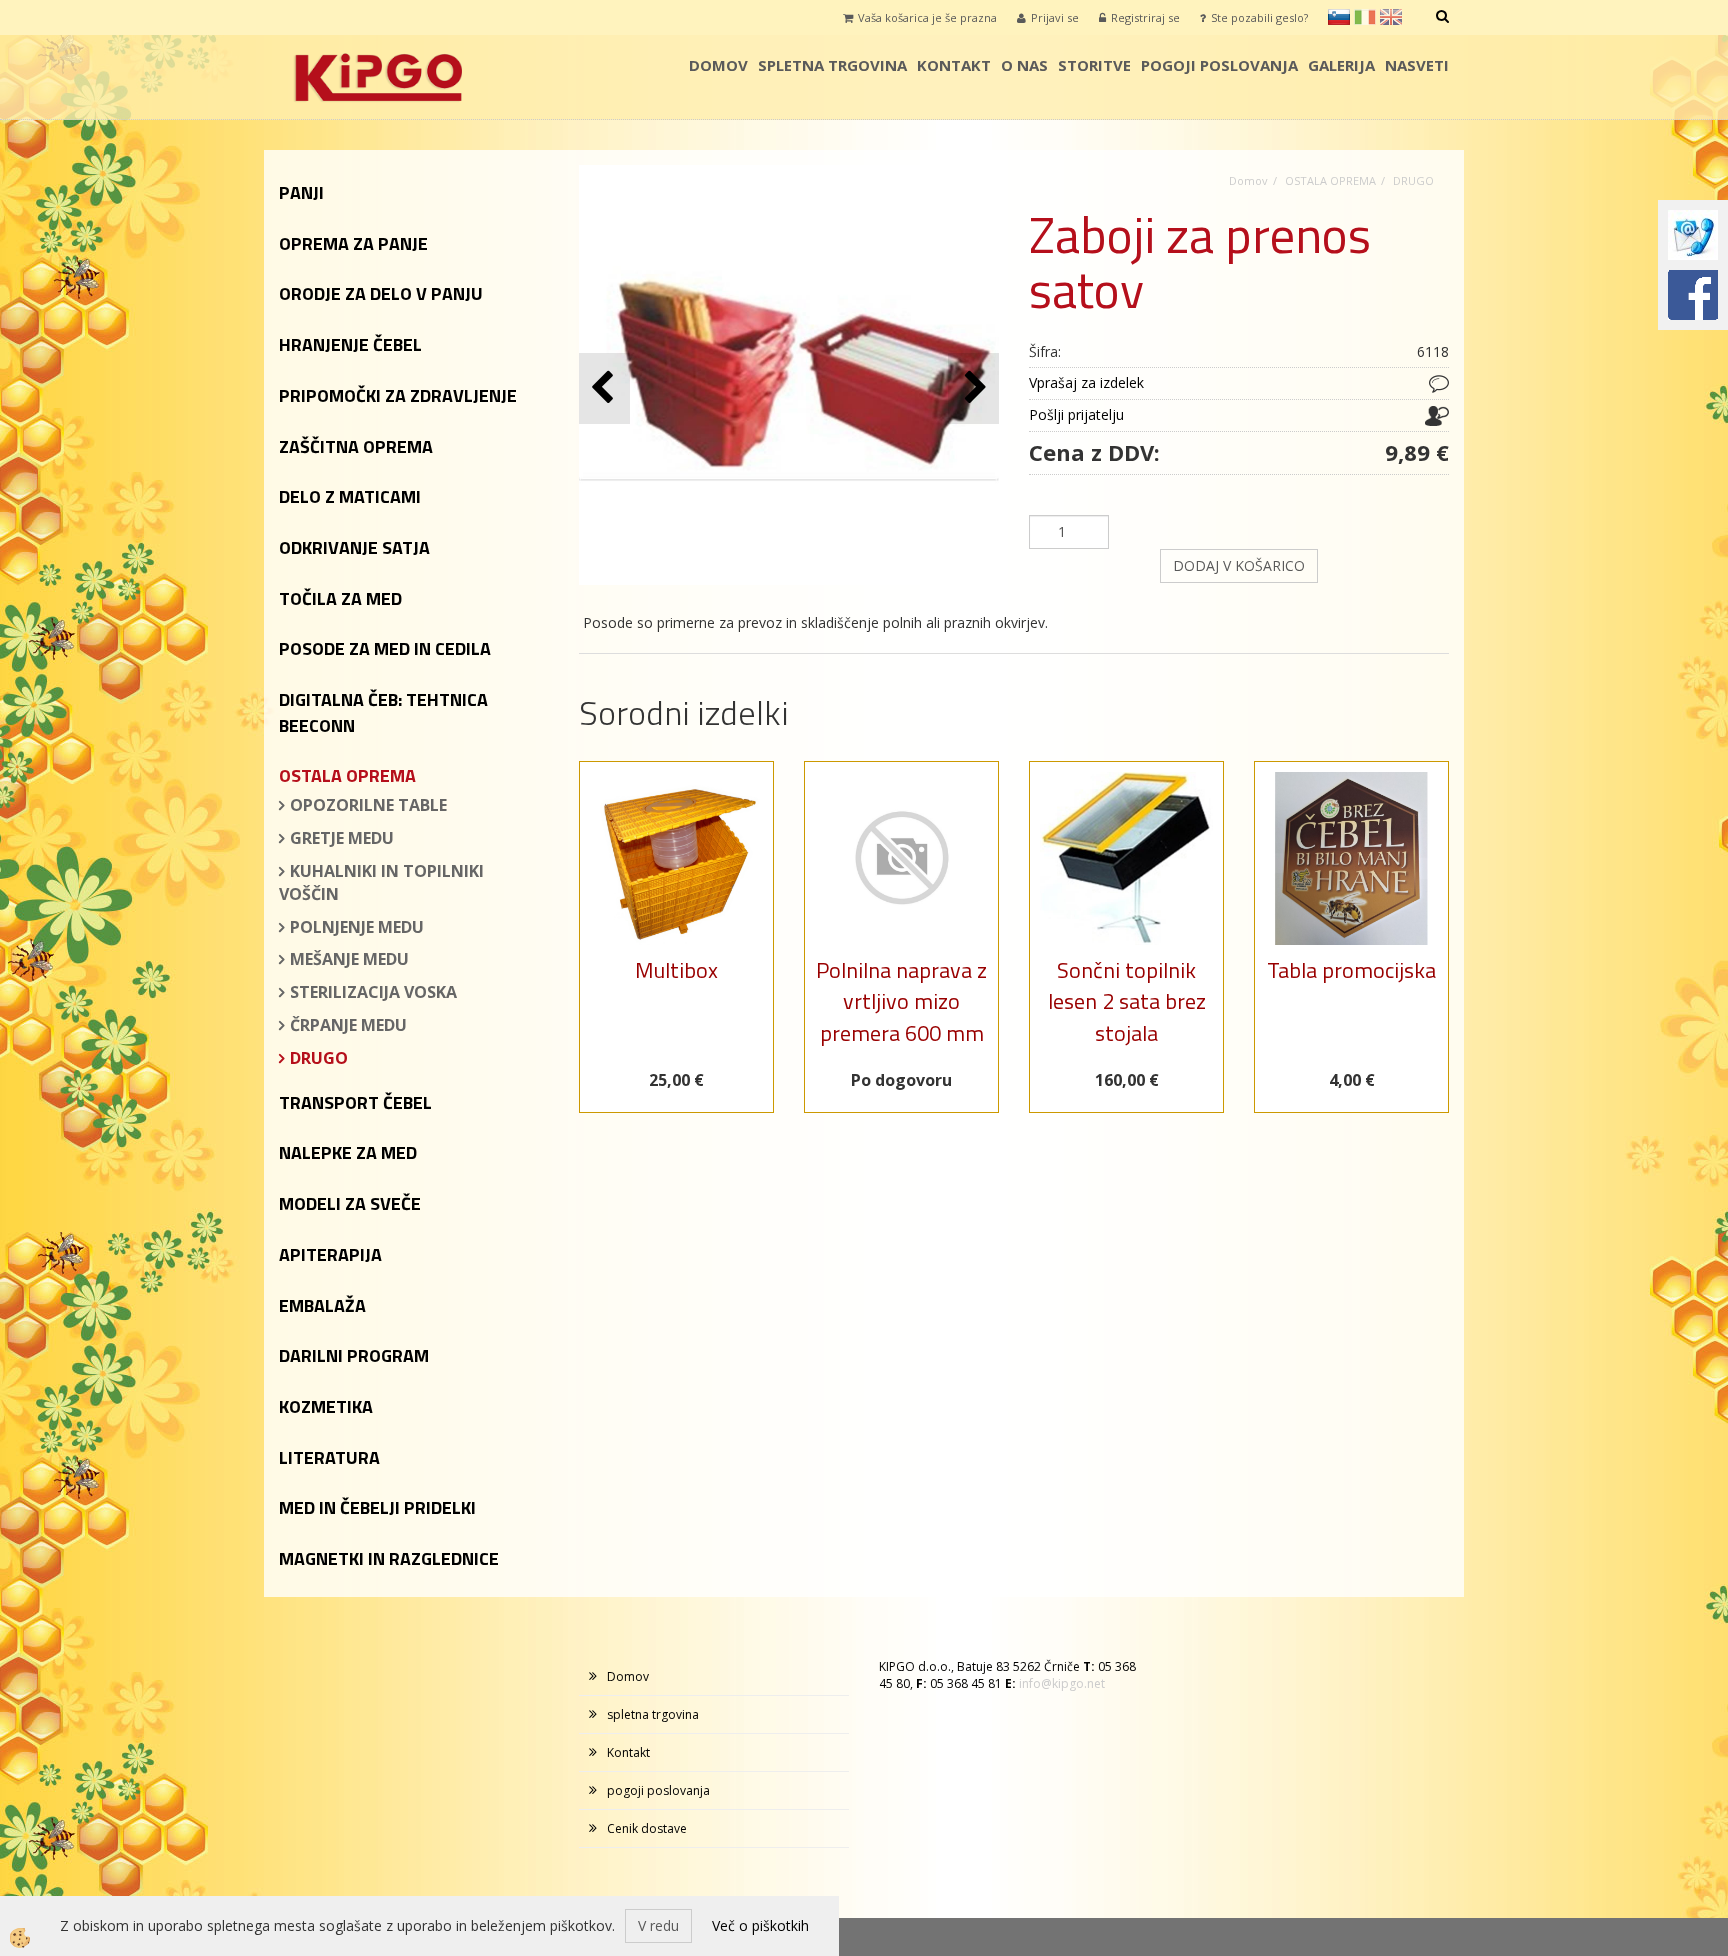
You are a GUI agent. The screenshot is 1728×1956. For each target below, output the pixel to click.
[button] (973, 388)
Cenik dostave (647, 1828)
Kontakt (954, 65)
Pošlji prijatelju (1076, 414)
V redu (658, 1925)
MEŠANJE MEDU (349, 959)
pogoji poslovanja (1219, 65)
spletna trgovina (832, 65)
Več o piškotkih (760, 1925)
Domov (718, 65)
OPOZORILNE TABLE (368, 805)
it (1365, 17)
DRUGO (319, 1058)
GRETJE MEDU (342, 838)
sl (1339, 17)
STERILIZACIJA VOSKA (373, 992)
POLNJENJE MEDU (357, 927)
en (1391, 17)
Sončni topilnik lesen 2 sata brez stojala (1127, 1001)
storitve (1094, 65)
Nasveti (1417, 65)
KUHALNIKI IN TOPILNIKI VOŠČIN (381, 882)
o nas (1024, 65)
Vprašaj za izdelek (1086, 382)
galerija (1341, 65)
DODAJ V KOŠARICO (1239, 565)
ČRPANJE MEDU (348, 1025)
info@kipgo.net (1062, 1683)
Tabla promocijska (1351, 970)
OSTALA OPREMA (1330, 180)
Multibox (676, 970)
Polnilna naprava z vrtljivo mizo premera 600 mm (901, 1001)
